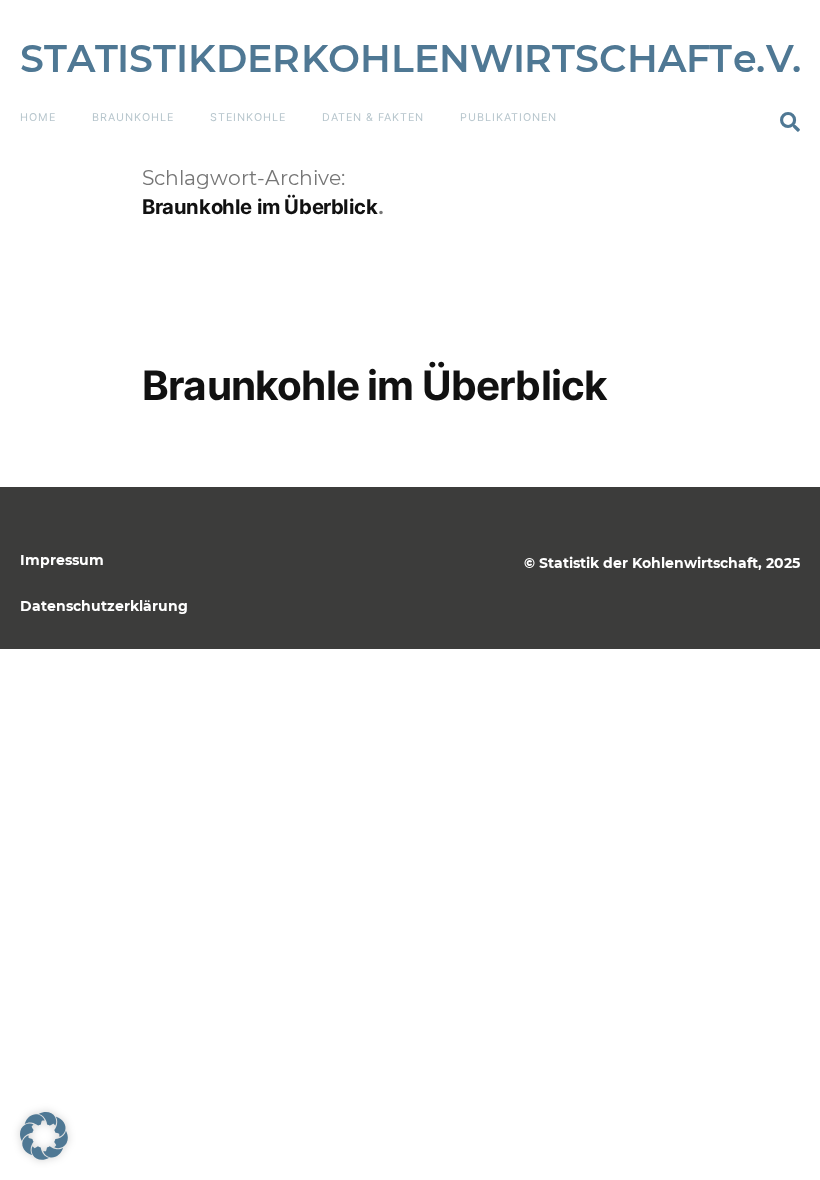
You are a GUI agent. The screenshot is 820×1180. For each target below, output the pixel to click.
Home (38, 117)
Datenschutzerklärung (104, 606)
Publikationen (508, 117)
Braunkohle (133, 117)
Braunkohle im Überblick (374, 385)
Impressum (62, 560)
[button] (790, 122)
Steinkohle (248, 117)
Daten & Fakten (373, 117)
